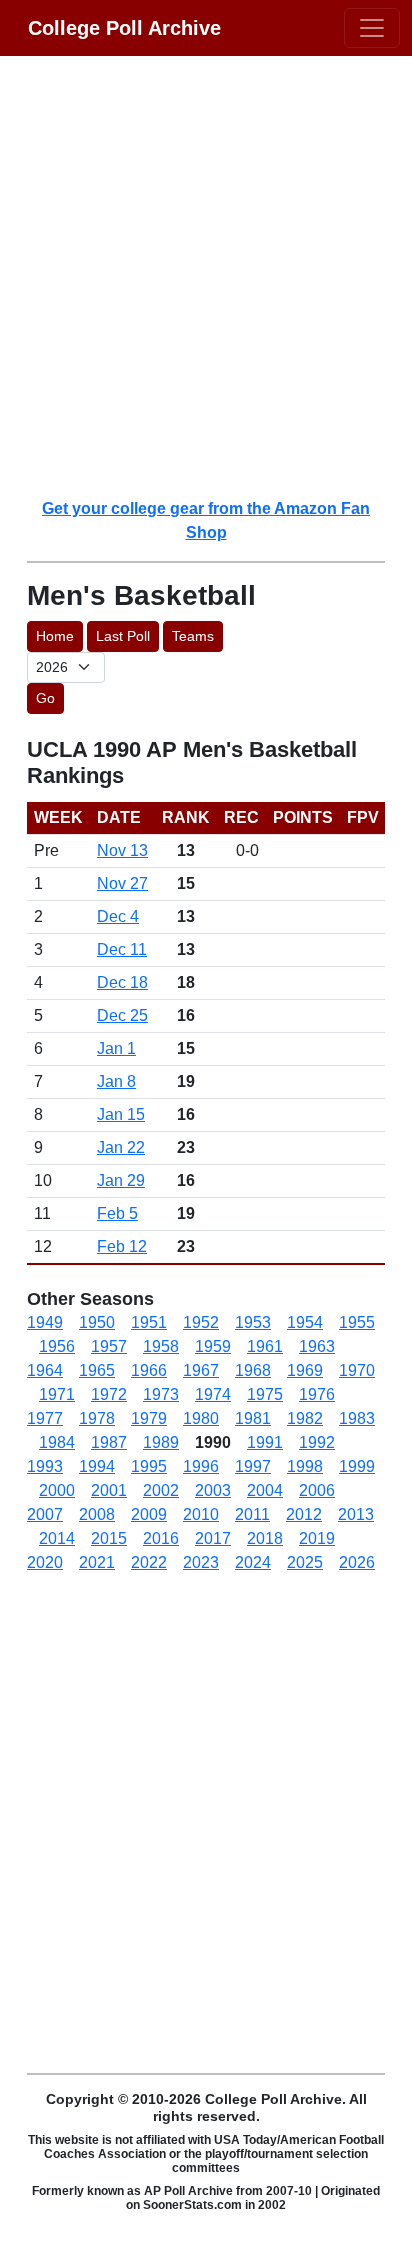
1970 (357, 1370)
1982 (305, 1418)
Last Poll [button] (123, 636)
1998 (305, 1466)
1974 (213, 1394)
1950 (97, 1322)
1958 (161, 1346)
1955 (357, 1322)
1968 (253, 1370)
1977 (45, 1418)
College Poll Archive (124, 28)
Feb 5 (117, 1213)
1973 (161, 1394)
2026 (357, 1562)
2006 (317, 1490)
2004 (265, 1490)
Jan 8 (116, 1081)
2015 (109, 1538)
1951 (149, 1322)
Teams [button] (193, 636)
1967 (201, 1370)
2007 (45, 1514)
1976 (317, 1394)
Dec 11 (122, 949)
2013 (356, 1514)
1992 (317, 1442)
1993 (45, 1466)
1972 (109, 1394)
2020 (45, 1562)
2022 (149, 1562)
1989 (161, 1442)
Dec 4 (118, 916)
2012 (304, 1514)
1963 (317, 1346)
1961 (265, 1346)
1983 (357, 1418)
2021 (97, 1562)
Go (45, 698)
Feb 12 (122, 1246)
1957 (109, 1346)
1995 (149, 1466)
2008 (97, 1514)
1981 (253, 1418)
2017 (213, 1538)
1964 (45, 1370)
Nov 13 (122, 850)
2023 (201, 1562)
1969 (305, 1370)
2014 (57, 1538)
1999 (357, 1466)
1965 (97, 1370)
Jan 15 (121, 1114)
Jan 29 (121, 1180)
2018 (265, 1538)
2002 (161, 1490)
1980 (201, 1418)
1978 (97, 1418)
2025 (305, 1562)
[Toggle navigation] (372, 28)
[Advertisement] (206, 276)
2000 (57, 1490)
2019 (317, 1538)
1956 (57, 1346)
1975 (265, 1394)
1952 (201, 1322)
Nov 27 (122, 883)
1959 (213, 1346)
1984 (57, 1442)
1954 (305, 1322)
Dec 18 (122, 982)
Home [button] (55, 636)
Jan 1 (116, 1048)
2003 (213, 1490)
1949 (45, 1322)
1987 (109, 1442)
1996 (201, 1466)
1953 (253, 1322)
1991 (265, 1442)
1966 (149, 1370)
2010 (201, 1514)
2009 (149, 1514)
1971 (57, 1394)
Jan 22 (121, 1147)
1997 (253, 1466)
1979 (149, 1418)
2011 (252, 1514)
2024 (253, 1562)
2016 (161, 1538)
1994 (97, 1466)
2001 (109, 1490)
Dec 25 (122, 1015)
